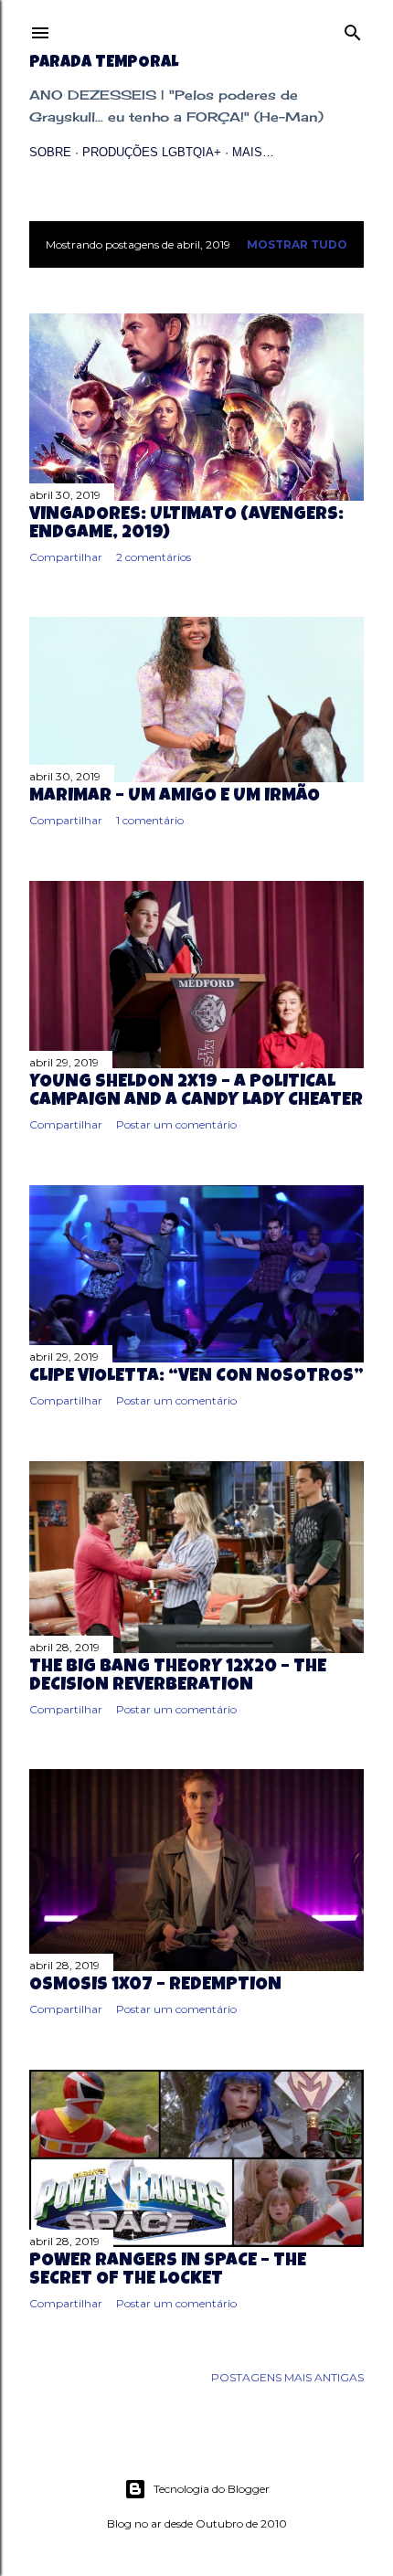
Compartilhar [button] (66, 557)
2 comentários (154, 557)
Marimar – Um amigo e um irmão (175, 797)
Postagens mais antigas (287, 2377)
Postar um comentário (176, 1124)
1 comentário (150, 820)
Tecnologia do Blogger (212, 2489)
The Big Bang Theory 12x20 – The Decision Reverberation (178, 1677)
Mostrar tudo (297, 244)
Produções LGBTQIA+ (152, 152)
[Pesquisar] (353, 29)
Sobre (50, 152)
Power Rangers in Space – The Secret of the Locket (168, 2271)
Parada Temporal (104, 63)
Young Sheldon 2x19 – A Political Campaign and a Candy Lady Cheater (196, 1092)
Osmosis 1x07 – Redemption (155, 1986)
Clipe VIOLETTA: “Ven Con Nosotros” (196, 1377)
